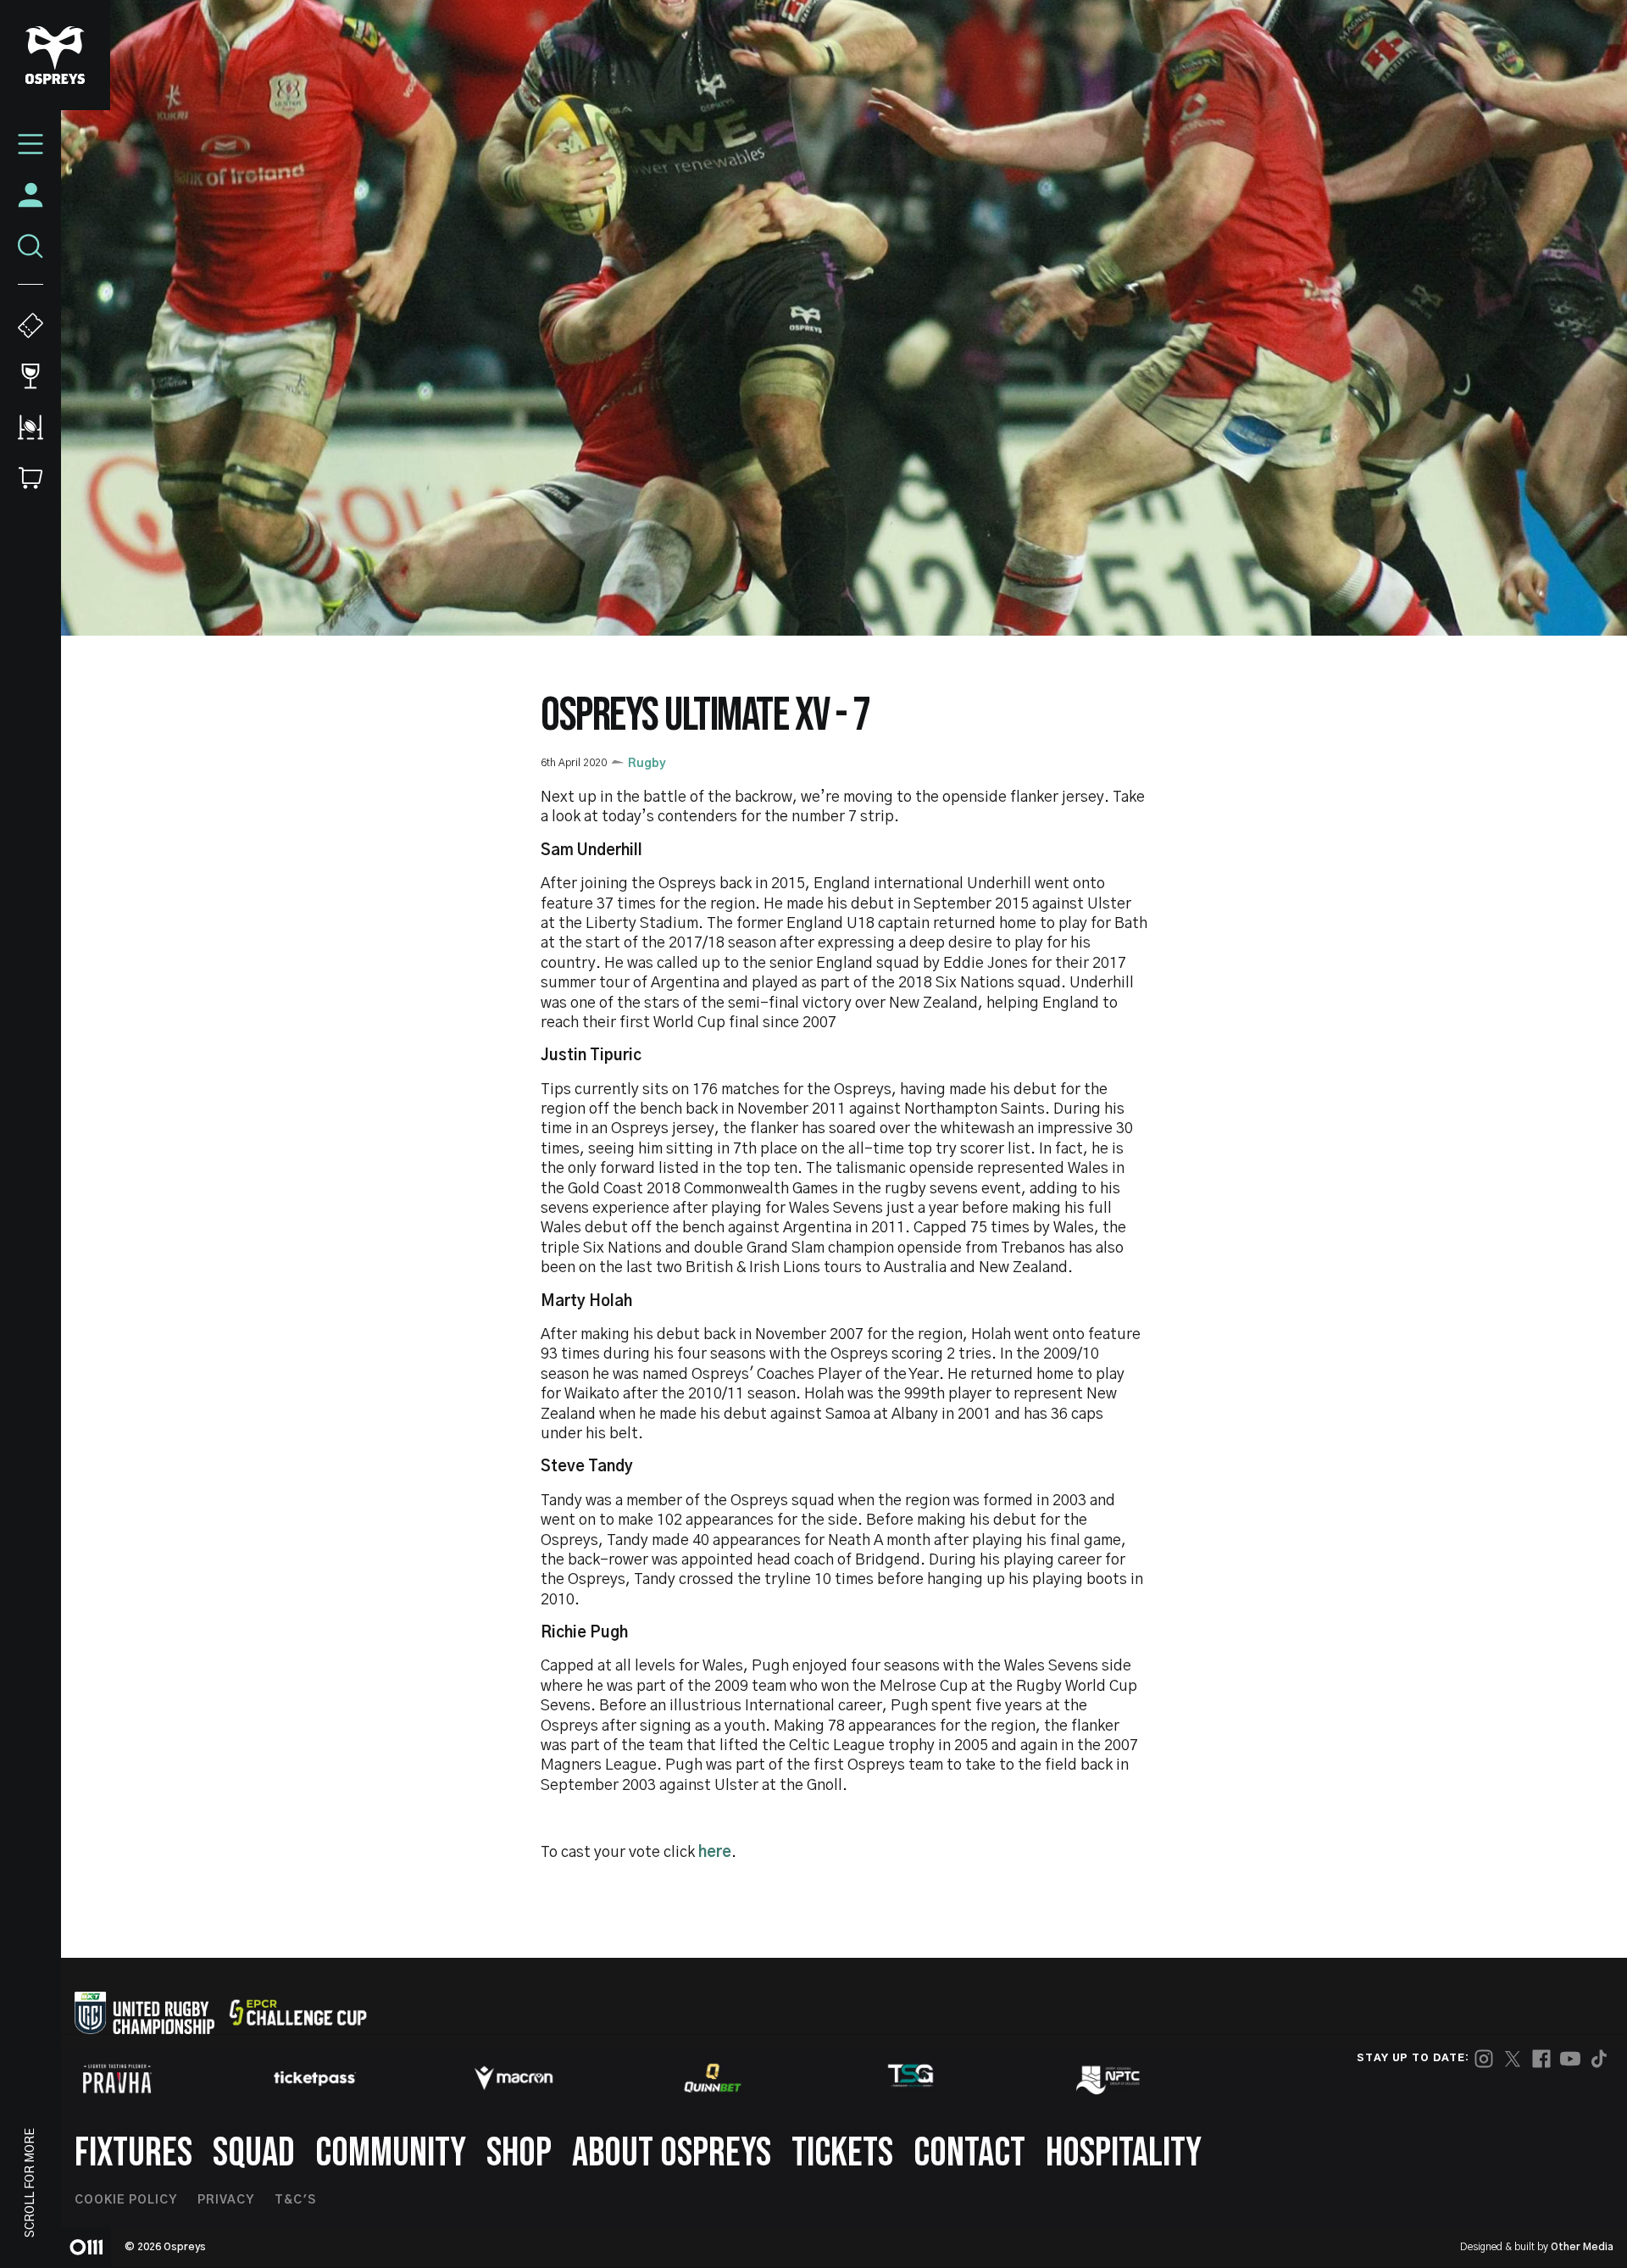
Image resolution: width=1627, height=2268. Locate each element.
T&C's (295, 2200)
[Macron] (514, 2078)
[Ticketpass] (315, 2079)
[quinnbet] (713, 2078)
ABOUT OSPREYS (672, 2153)
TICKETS (842, 2153)
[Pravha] (117, 2079)
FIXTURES (133, 2153)
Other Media (1582, 2247)
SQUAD (254, 2153)
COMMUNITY (391, 2153)
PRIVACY (226, 2200)
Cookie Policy (126, 2200)
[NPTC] (1109, 2078)
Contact (969, 2153)
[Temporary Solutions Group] (911, 2079)
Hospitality (1124, 2153)
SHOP (519, 2153)
